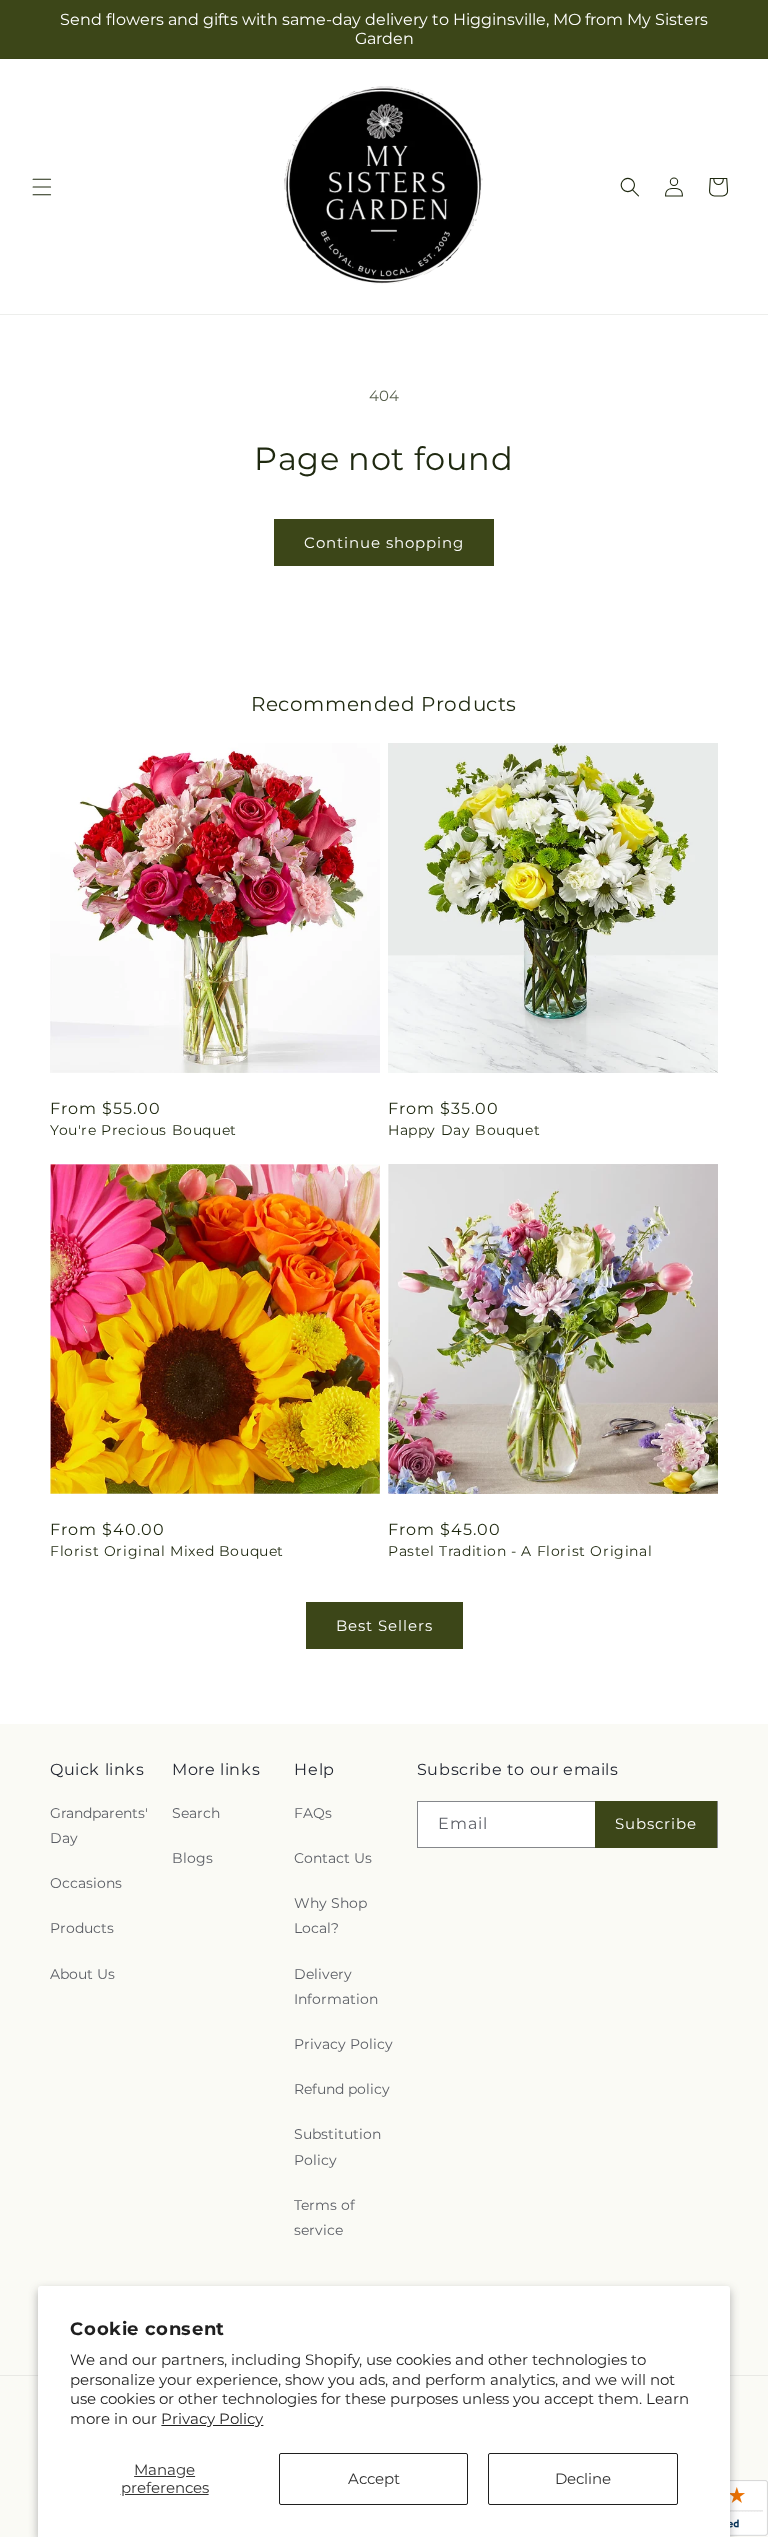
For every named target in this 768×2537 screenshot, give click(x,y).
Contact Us (333, 1858)
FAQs (313, 1813)
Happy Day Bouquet (464, 1130)
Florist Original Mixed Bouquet (167, 1551)
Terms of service (324, 2217)
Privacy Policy (212, 2418)
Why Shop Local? (330, 1915)
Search (196, 1813)
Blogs (192, 1858)
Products (82, 1928)
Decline (583, 2478)
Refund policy (342, 2089)
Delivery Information (336, 1986)
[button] (42, 187)
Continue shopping (384, 542)
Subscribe (656, 1823)
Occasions (86, 1883)
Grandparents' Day (99, 1825)
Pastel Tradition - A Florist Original (520, 1551)
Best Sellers (384, 1625)
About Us (82, 1974)
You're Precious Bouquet (143, 1130)
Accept (374, 2478)
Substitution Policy (337, 2146)
